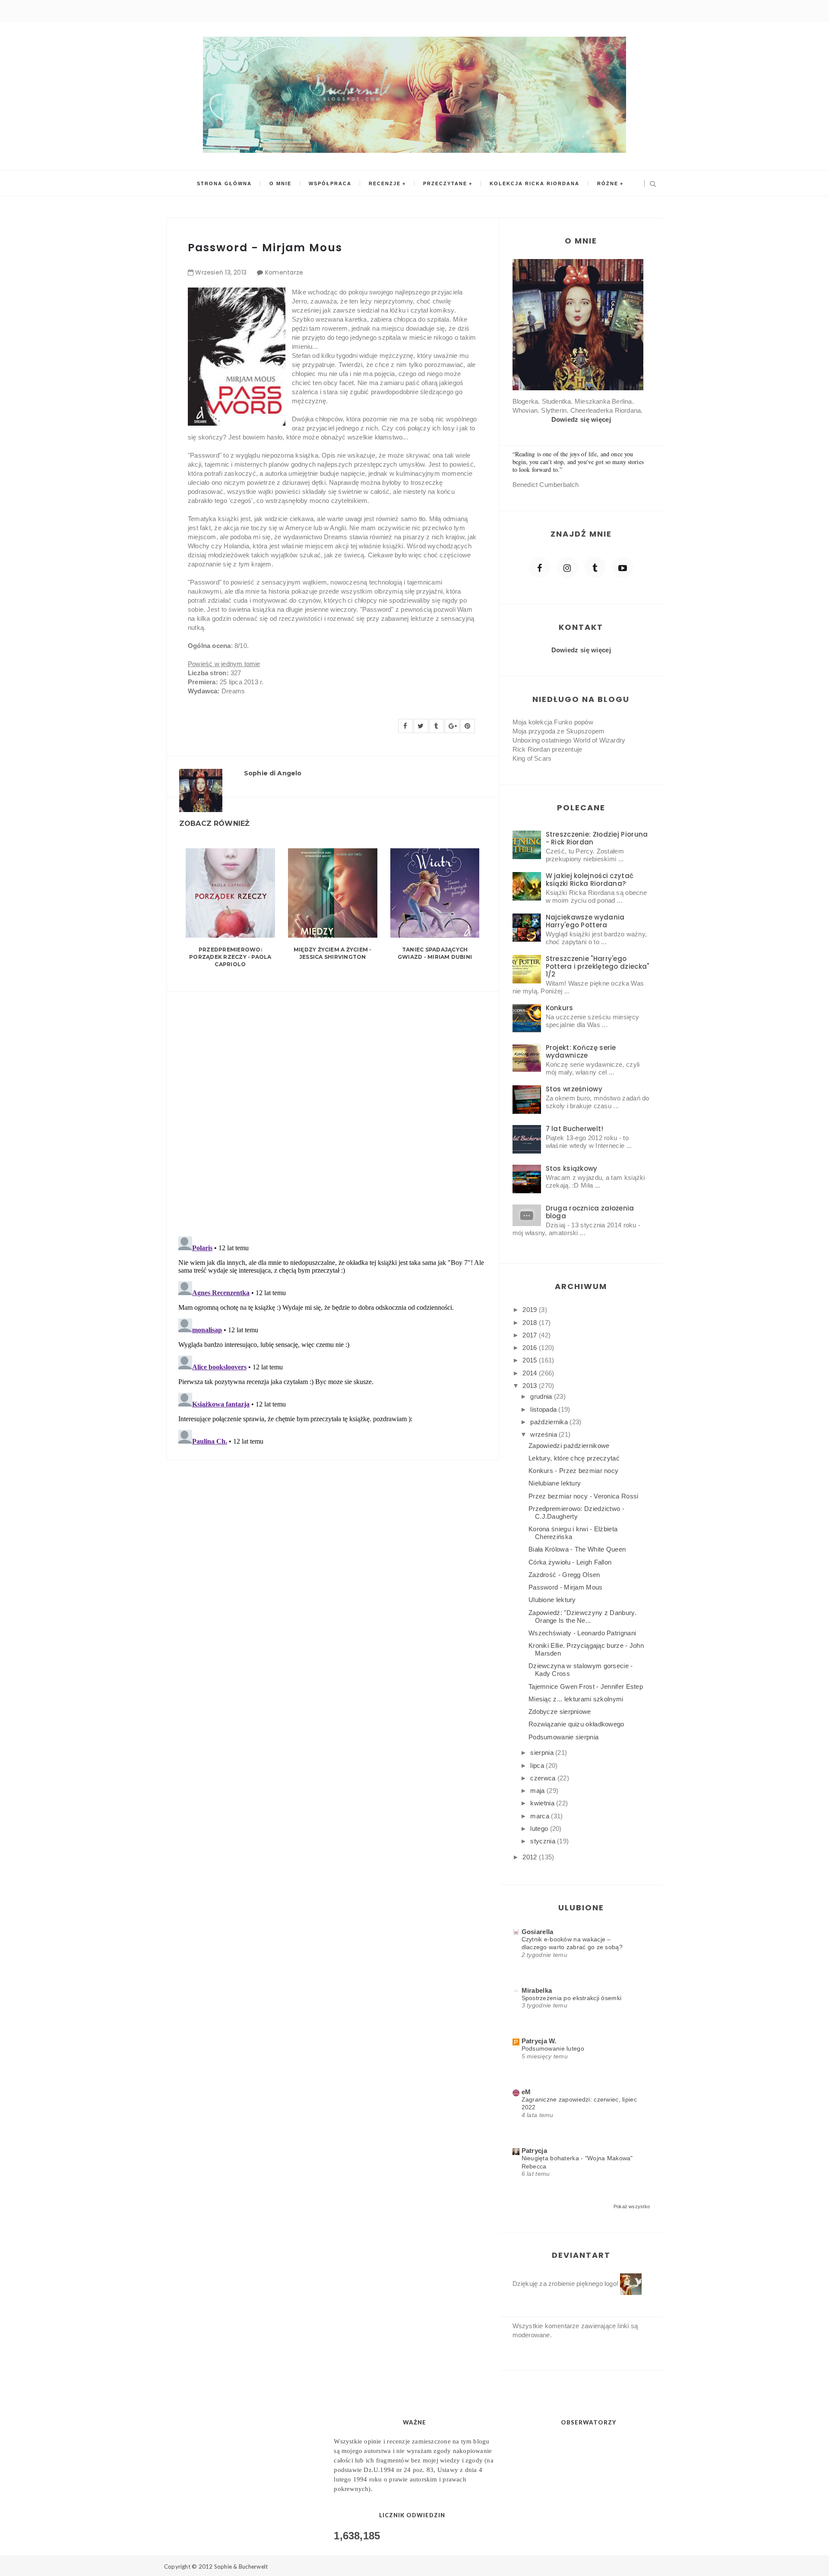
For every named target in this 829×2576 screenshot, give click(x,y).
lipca (538, 1765)
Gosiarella (538, 1932)
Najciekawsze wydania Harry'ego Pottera (585, 921)
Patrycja (534, 2151)
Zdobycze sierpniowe (560, 1712)
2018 (531, 1323)
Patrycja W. (539, 2041)
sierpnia (543, 1753)
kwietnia (543, 1803)
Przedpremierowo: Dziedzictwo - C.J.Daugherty (576, 1512)
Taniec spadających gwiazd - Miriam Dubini (435, 953)
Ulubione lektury (552, 1600)
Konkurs (560, 1008)
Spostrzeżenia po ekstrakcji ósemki (572, 1998)
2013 (531, 1386)
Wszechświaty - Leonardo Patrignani (582, 1633)
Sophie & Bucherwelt (241, 2567)
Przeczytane (445, 183)
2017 (531, 1335)
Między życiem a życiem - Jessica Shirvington (333, 953)
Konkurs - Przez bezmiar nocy (573, 1471)
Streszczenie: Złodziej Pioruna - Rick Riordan (597, 838)
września (544, 1434)
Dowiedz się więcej (581, 419)
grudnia (542, 1396)
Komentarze (284, 272)
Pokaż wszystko (632, 2206)
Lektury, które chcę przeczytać (574, 1458)
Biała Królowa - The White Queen (577, 1549)
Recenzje (385, 183)
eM (526, 2092)
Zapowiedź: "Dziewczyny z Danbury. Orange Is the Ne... (582, 1617)
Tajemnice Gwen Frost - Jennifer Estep (586, 1686)
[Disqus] (333, 1109)
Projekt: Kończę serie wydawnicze (581, 1051)
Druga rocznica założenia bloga (590, 1212)
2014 (531, 1373)
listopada (544, 1409)
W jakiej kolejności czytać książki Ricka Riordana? (590, 880)
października (550, 1422)
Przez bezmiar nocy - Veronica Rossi (584, 1496)
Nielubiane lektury (555, 1483)
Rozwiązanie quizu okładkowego (576, 1724)
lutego (540, 1828)
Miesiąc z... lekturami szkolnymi (576, 1699)
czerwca (544, 1778)
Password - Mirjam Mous (566, 1587)
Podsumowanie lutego (553, 2048)
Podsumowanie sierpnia (563, 1737)
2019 (531, 1310)
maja (538, 1791)
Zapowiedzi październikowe (569, 1446)
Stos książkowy (572, 1168)
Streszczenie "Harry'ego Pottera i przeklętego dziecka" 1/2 (598, 966)
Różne (608, 183)
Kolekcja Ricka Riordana (535, 183)
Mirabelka (537, 1990)
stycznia (544, 1841)
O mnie (280, 183)
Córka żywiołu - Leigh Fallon (570, 1562)
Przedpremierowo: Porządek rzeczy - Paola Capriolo (230, 957)
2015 (531, 1360)
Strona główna (224, 183)
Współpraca (330, 183)
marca (541, 1816)
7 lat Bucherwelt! (575, 1129)
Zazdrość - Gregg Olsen (564, 1575)
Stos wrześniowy (574, 1089)
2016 (531, 1348)
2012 (531, 1857)
